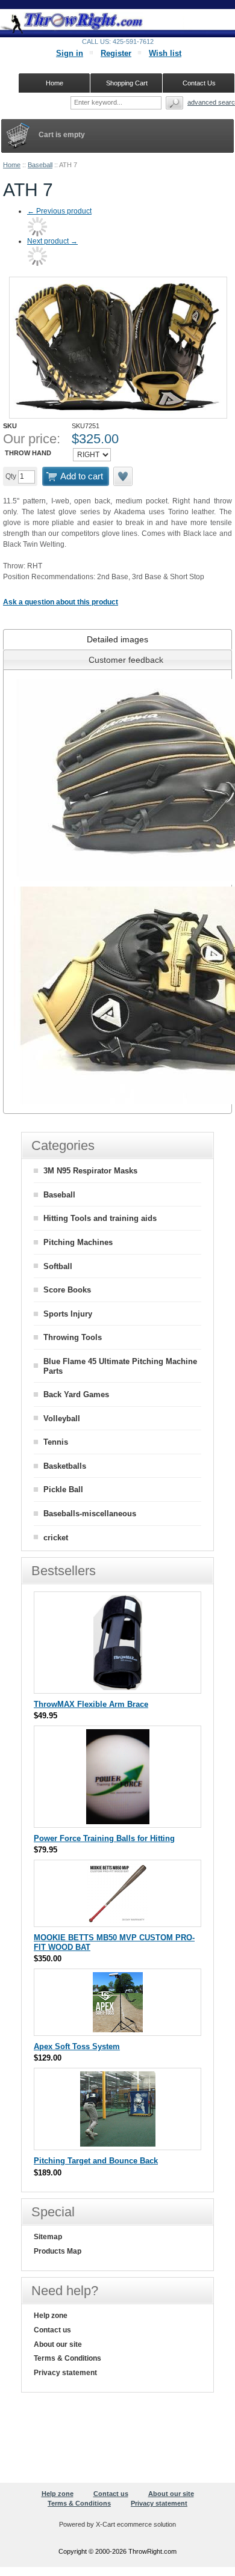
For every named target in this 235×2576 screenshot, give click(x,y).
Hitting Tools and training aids (100, 1218)
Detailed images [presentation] (117, 639)
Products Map (58, 2251)
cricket (56, 1538)
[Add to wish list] (124, 476)
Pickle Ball (63, 1489)
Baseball (40, 165)
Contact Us (199, 83)
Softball (58, 1266)
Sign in (70, 53)
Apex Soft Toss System (77, 2046)
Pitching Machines (78, 1242)
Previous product (59, 211)
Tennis (56, 1442)
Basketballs (65, 1466)
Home (12, 165)
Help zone (51, 2316)
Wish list (165, 53)
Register (116, 53)
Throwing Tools (73, 1337)
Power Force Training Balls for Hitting (104, 1838)
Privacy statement (65, 2373)
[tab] (117, 639)
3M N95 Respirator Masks (90, 1171)
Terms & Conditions (67, 2358)
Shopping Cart (127, 83)
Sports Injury (68, 1314)
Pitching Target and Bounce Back (96, 2161)
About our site (58, 2344)
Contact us (52, 2330)
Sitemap (48, 2237)
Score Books (67, 1290)
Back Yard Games (76, 1394)
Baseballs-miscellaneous (90, 1514)
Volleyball (62, 1419)
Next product (52, 241)
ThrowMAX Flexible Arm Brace (91, 1704)
